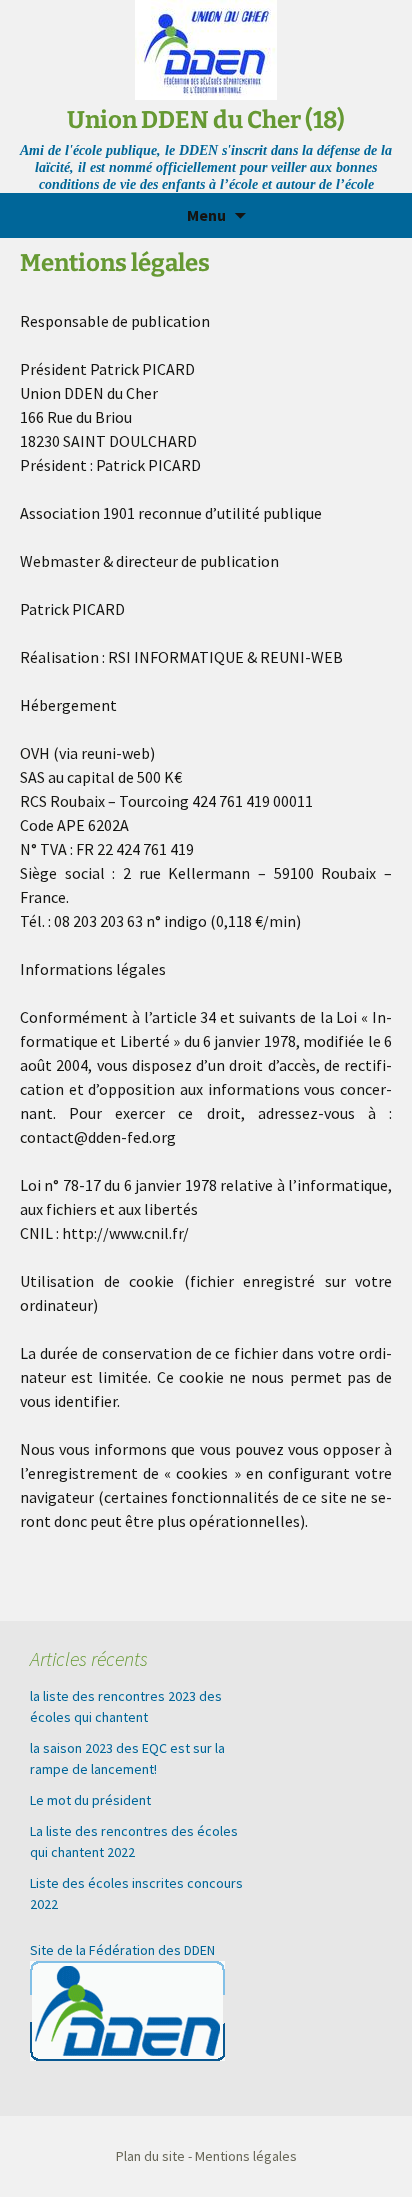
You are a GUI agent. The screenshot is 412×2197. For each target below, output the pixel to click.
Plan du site (150, 2156)
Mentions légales (246, 2156)
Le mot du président (90, 1800)
